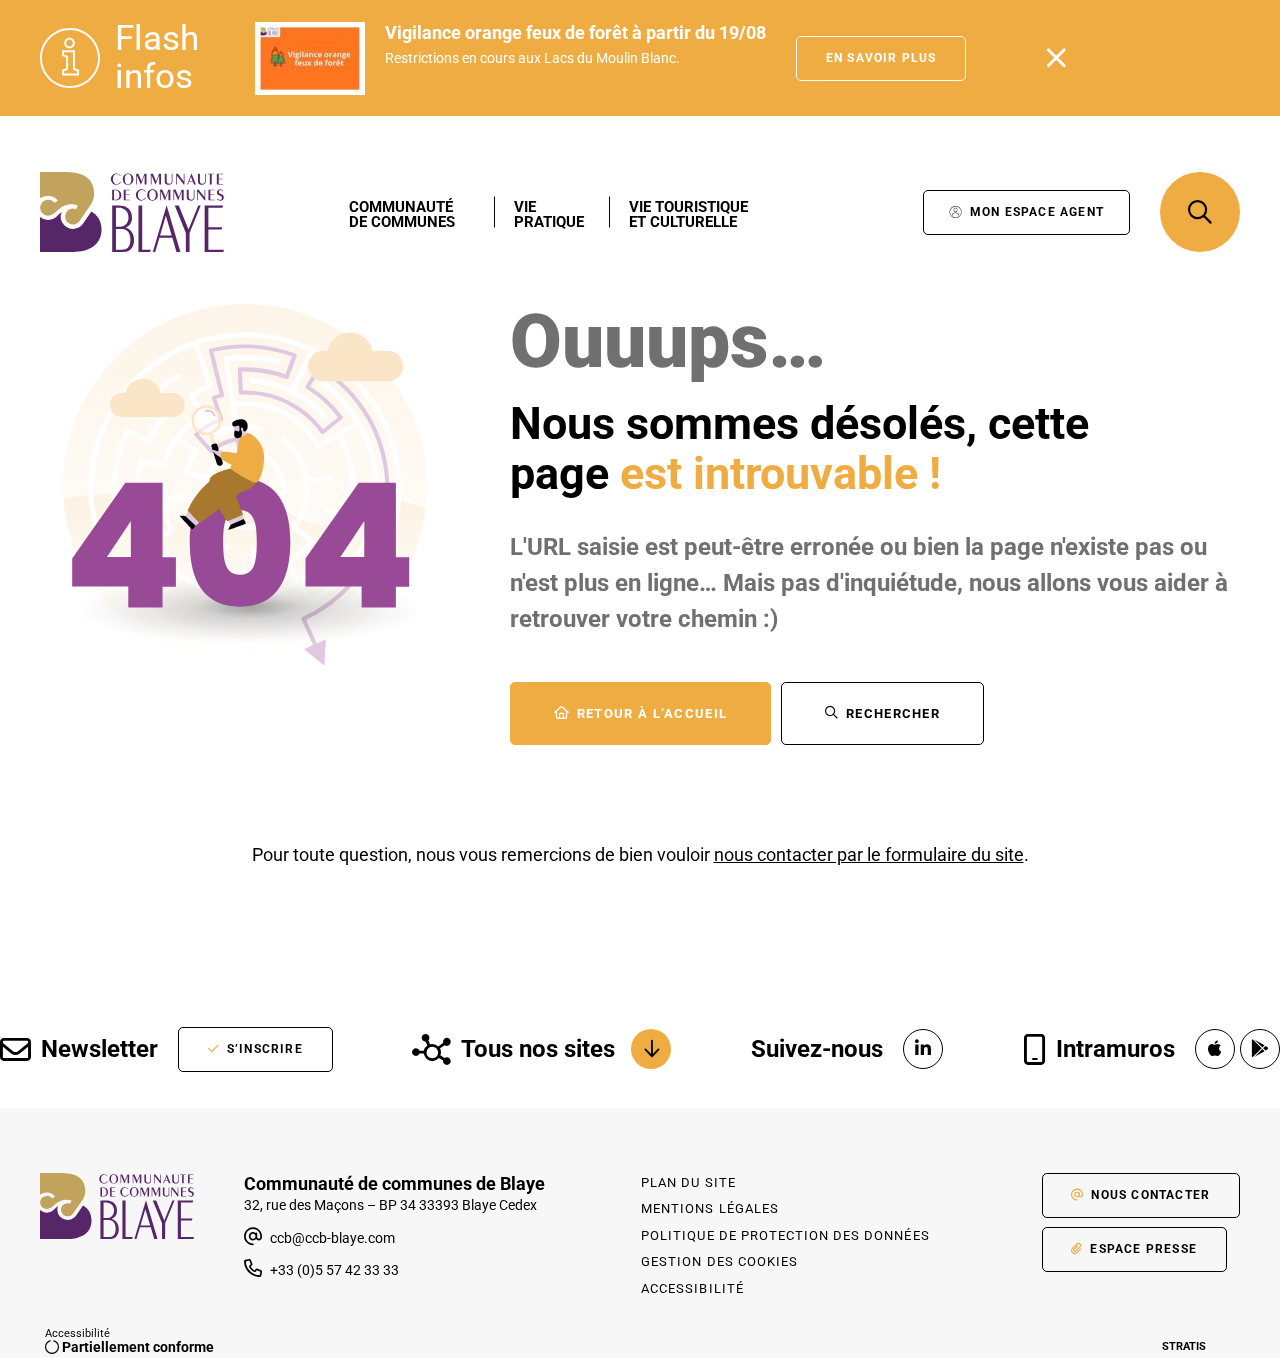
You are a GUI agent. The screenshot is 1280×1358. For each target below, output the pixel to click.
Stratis (1184, 1346)
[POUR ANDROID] (1260, 1049)
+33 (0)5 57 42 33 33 (334, 1270)
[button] (1200, 212)
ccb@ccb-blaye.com (331, 1238)
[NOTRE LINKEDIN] (923, 1049)
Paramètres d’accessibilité (887, 212)
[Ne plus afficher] (1056, 58)
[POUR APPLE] (1215, 1049)
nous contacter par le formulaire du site (869, 854)
